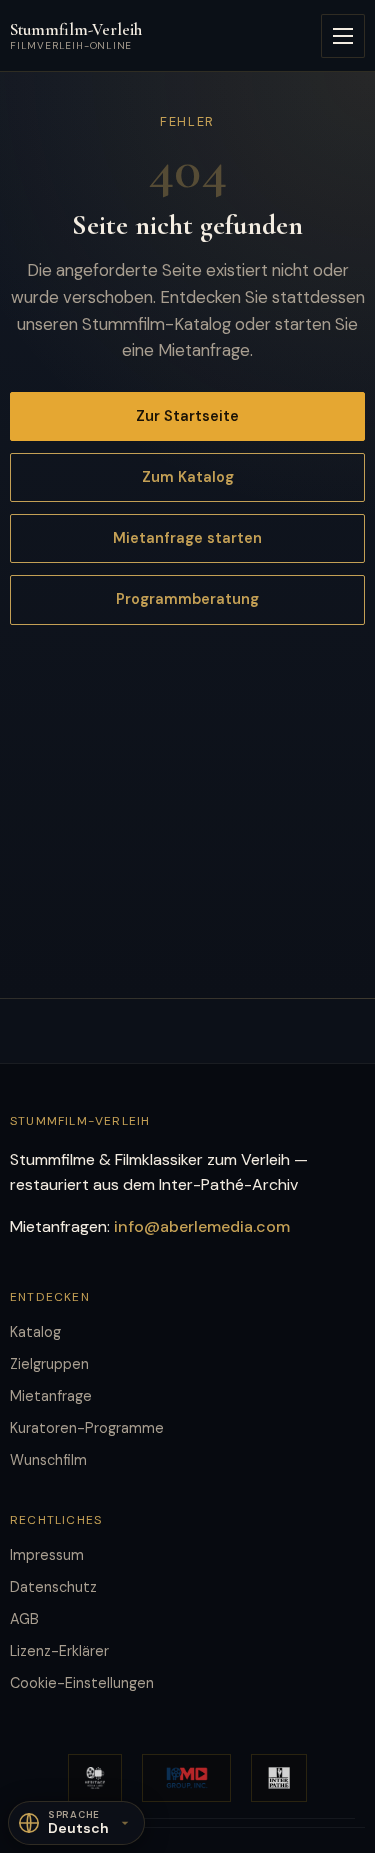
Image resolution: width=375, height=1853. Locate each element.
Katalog (35, 1332)
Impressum (47, 1555)
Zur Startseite (187, 416)
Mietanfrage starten (187, 538)
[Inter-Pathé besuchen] (279, 1778)
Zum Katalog (188, 477)
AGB (24, 1619)
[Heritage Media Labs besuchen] (95, 1778)
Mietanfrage (51, 1396)
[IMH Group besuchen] (186, 1778)
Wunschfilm (48, 1460)
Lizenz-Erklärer (59, 1651)
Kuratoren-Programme (87, 1428)
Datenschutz (53, 1587)
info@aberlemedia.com (202, 1226)
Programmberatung (187, 599)
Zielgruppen (49, 1364)
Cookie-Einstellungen (82, 1683)
